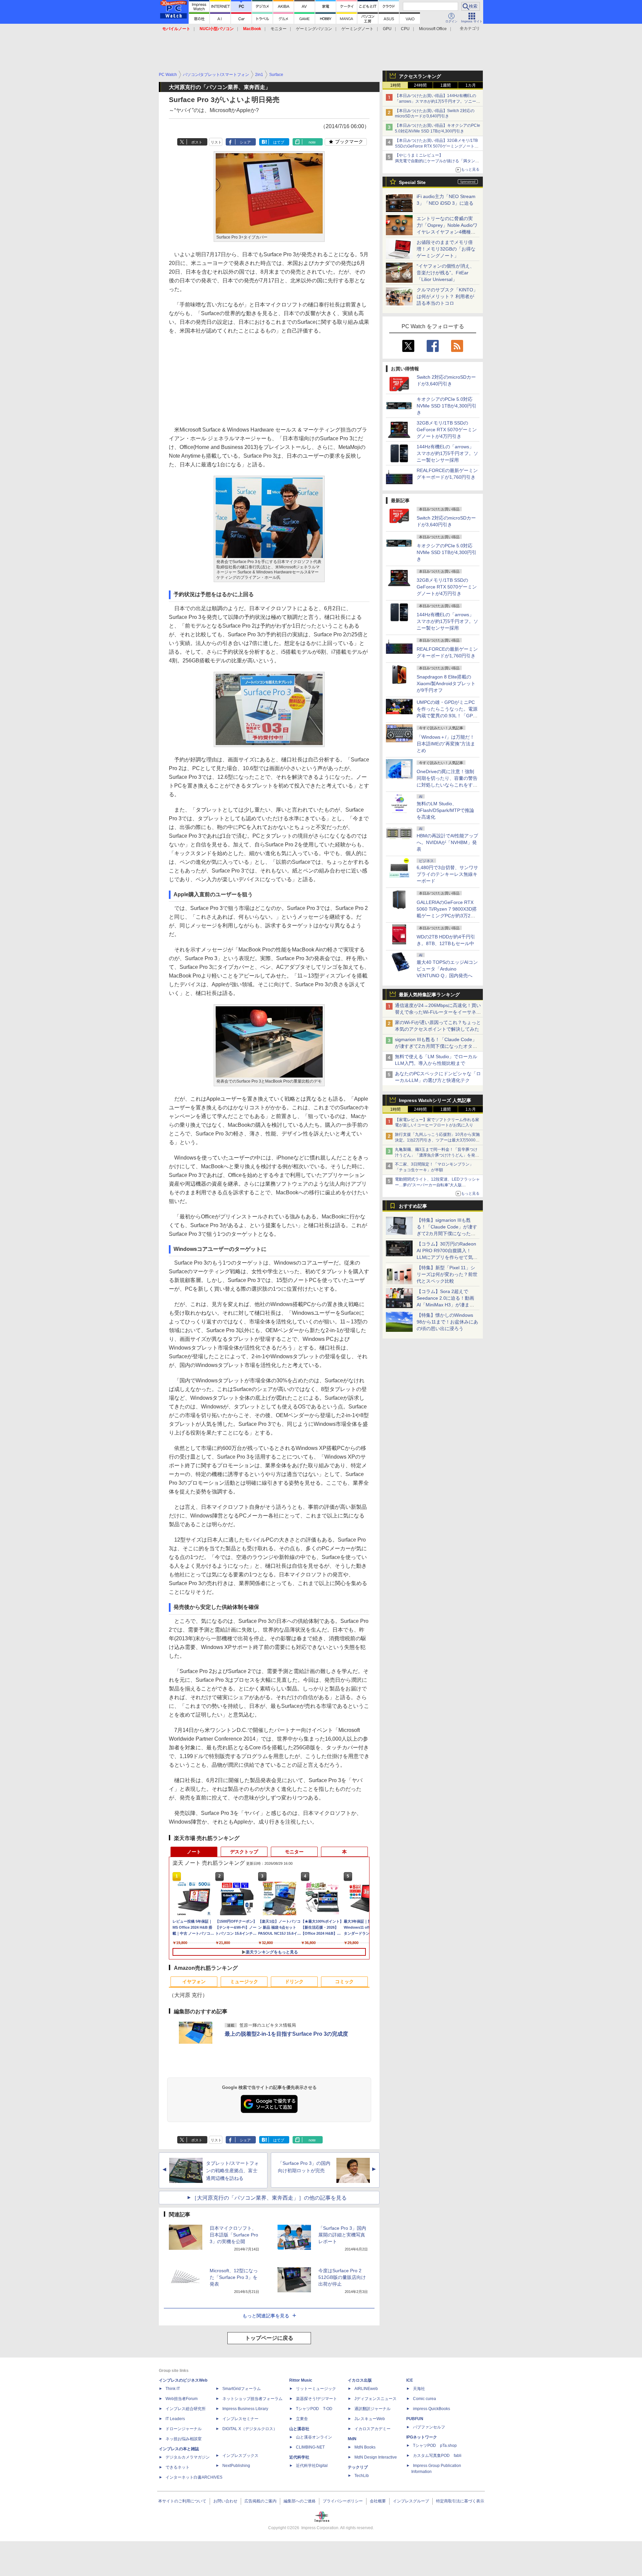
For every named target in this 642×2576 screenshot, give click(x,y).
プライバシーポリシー (343, 2501)
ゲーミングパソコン (314, 29)
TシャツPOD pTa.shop (435, 2446)
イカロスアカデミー (372, 2429)
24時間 (420, 85)
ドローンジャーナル (184, 2429)
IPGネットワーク (422, 2437)
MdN (352, 2439)
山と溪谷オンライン (314, 2437)
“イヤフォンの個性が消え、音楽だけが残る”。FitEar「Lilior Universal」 (446, 273)
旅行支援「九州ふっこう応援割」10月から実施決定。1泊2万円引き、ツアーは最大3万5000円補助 (437, 1140)
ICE (410, 2380)
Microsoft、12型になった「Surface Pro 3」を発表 (234, 2277)
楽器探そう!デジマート (316, 2399)
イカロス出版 (360, 2380)
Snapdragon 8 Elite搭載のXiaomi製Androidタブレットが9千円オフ (446, 683)
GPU (387, 29)
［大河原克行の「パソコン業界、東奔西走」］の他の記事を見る (269, 2198)
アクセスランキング (420, 76)
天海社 (419, 2389)
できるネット (178, 2467)
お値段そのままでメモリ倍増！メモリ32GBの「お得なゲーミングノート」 (446, 249)
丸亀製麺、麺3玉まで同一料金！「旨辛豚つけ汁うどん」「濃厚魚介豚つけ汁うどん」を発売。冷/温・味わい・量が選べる (436, 1155)
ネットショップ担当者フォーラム (252, 2399)
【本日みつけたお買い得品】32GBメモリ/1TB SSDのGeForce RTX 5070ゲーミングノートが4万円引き (438, 146)
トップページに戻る (269, 2338)
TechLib (362, 2476)
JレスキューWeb (370, 2419)
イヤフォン (194, 1982)
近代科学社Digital (312, 2466)
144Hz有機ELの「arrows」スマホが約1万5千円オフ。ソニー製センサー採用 (447, 453)
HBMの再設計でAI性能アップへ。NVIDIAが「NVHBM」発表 (447, 842)
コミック (344, 1982)
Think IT (173, 2389)
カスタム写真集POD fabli (437, 2456)
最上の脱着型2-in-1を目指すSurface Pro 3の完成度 (286, 2034)
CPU (405, 29)
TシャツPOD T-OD (314, 2409)
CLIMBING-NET (310, 2447)
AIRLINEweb (366, 2389)
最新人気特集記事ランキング (429, 995)
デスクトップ (244, 1852)
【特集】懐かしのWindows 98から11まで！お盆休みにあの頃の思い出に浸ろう (447, 1322)
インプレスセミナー (240, 2419)
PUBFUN (415, 2419)
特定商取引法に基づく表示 (460, 2501)
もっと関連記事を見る (266, 2316)
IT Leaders (175, 2419)
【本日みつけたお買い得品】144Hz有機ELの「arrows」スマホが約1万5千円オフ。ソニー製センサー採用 (438, 101)
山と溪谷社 (299, 2429)
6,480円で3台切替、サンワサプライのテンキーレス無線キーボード (447, 874)
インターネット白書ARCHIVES (194, 2477)
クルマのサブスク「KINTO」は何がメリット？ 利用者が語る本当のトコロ (447, 296)
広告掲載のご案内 (260, 2501)
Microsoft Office (433, 29)
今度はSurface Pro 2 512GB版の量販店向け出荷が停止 (342, 2277)
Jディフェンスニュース (376, 2399)
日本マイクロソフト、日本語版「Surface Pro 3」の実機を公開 (234, 2235)
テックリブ (358, 2467)
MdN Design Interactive (376, 2457)
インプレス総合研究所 (186, 2409)
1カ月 (471, 85)
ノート (194, 1852)
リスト (216, 142)
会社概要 (378, 2501)
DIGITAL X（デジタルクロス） (250, 2429)
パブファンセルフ (429, 2427)
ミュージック (244, 1982)
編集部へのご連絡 (300, 2501)
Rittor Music (301, 2380)
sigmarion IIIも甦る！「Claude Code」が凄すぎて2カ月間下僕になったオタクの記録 (436, 1046)
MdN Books (365, 2447)
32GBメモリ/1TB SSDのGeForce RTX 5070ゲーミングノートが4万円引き (447, 430)
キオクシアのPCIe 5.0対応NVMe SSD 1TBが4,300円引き (447, 406)
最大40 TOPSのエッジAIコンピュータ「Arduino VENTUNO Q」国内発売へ (447, 969)
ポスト (197, 142)
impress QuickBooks (432, 2409)
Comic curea (424, 2399)
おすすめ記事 (413, 1206)
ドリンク (294, 1982)
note (312, 142)
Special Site (412, 182)
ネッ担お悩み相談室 (184, 2439)
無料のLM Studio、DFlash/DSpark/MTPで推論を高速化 (445, 810)
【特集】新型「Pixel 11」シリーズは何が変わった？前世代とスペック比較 (447, 1274)
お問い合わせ (225, 2501)
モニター (279, 29)
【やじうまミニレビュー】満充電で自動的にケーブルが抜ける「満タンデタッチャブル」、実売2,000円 (437, 161)
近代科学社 (299, 2457)
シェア (245, 142)
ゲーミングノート (357, 29)
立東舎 (302, 2419)
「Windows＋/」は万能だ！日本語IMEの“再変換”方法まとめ (446, 744)
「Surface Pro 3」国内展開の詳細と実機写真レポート (342, 2235)
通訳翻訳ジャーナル (372, 2409)
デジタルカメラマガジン (188, 2457)
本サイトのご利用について (182, 2501)
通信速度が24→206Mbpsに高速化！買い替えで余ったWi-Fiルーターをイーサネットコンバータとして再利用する (438, 1012)
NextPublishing (236, 2466)
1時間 (395, 85)
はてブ (279, 142)
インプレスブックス (240, 2456)
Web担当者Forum (182, 2399)
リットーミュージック (316, 2389)
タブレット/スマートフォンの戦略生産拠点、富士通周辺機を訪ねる (232, 2171)
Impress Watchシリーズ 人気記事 (435, 1100)
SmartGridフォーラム (242, 2389)
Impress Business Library (245, 2409)
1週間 (446, 85)
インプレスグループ (411, 2501)
